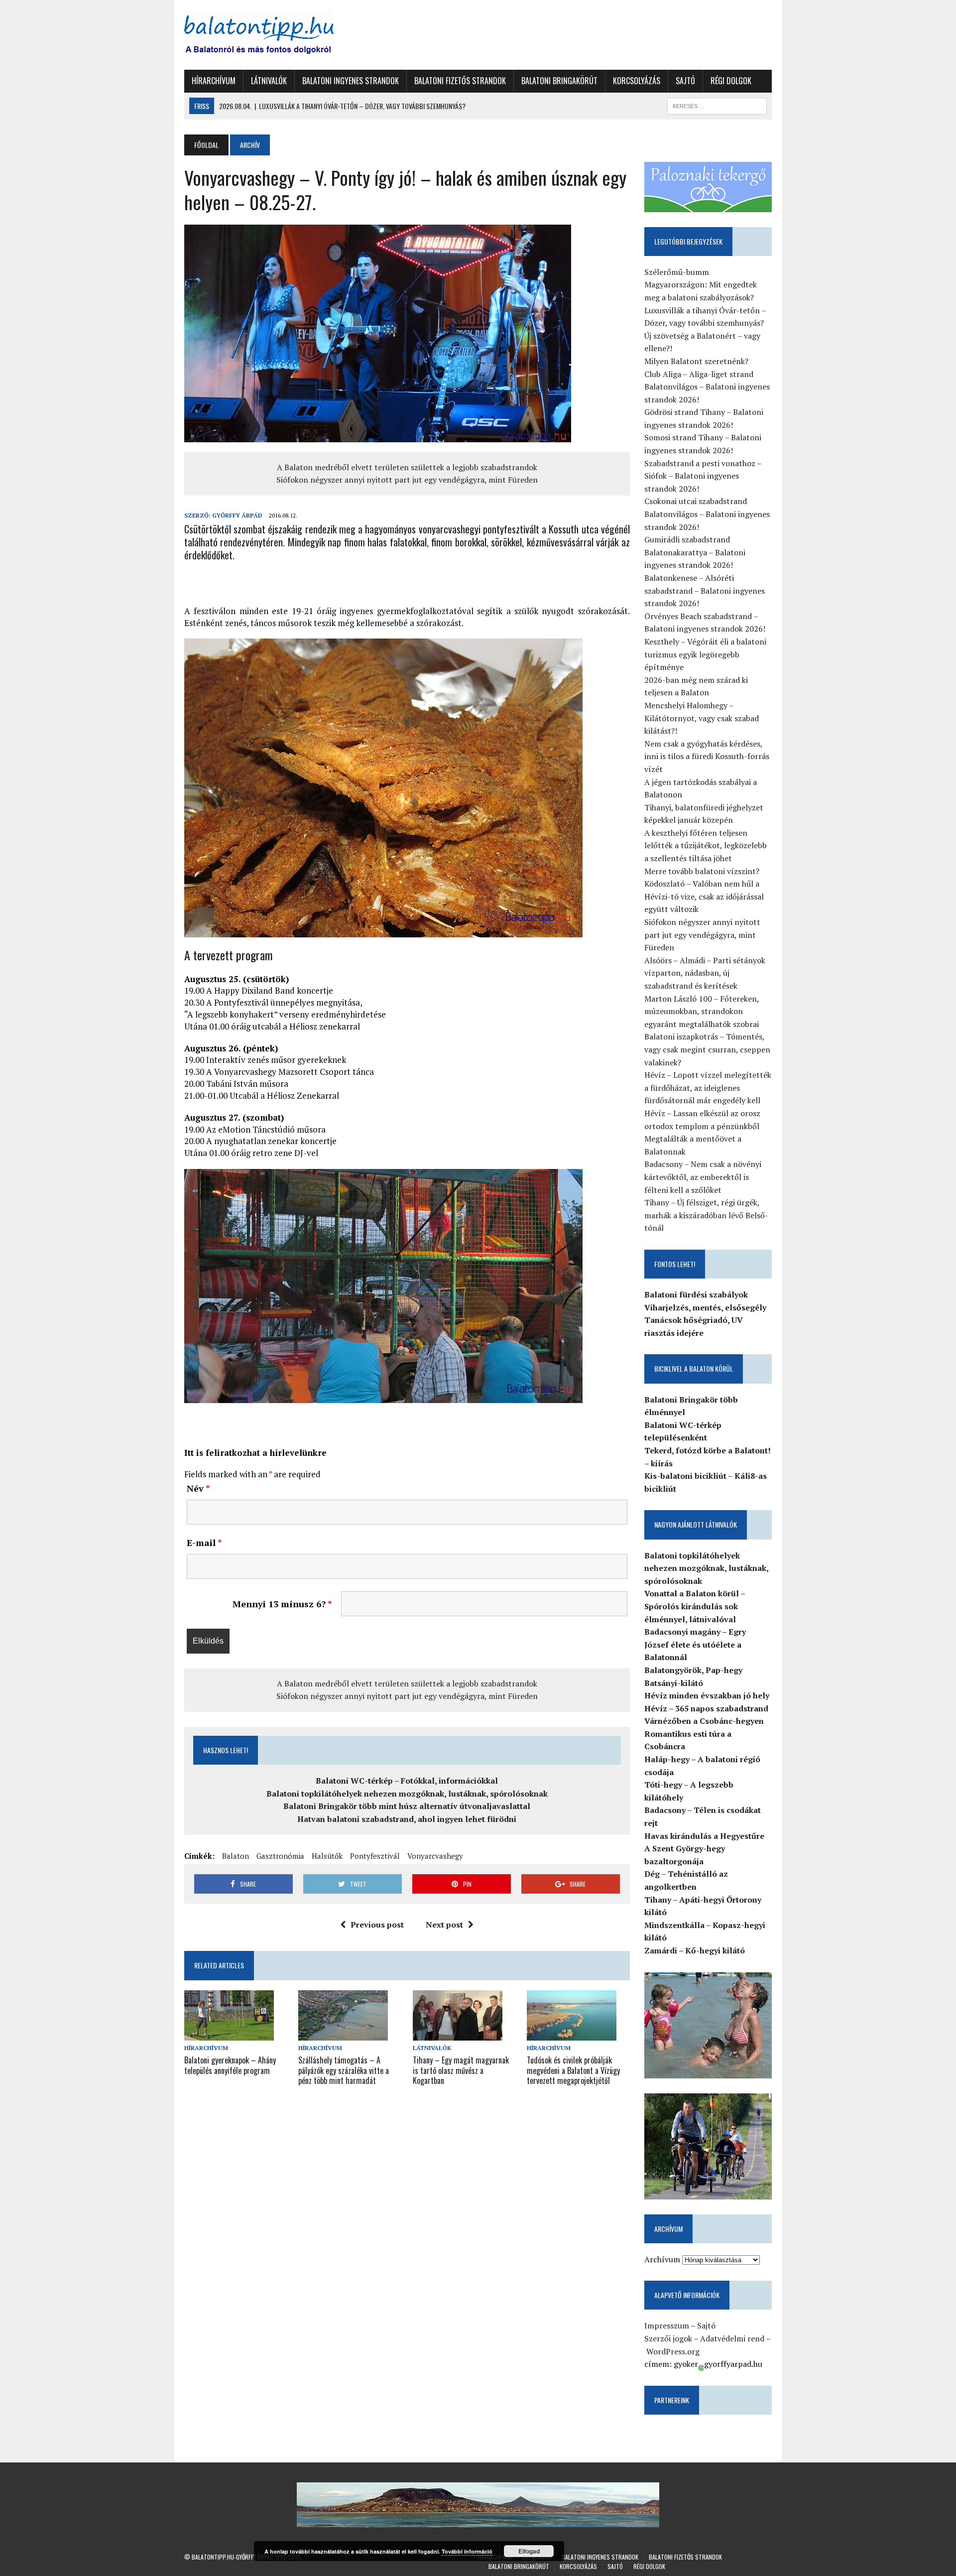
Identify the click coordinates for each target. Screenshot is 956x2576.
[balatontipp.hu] (277, 35)
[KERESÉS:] (717, 105)
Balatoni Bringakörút (559, 81)
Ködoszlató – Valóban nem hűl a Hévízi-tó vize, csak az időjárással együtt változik (704, 896)
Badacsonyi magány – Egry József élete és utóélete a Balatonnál (695, 1644)
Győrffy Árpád (237, 515)
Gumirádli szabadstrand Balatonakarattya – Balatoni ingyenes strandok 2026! (695, 552)
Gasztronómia (280, 1856)
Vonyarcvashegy (435, 1856)
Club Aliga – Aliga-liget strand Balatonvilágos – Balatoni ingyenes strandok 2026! (707, 387)
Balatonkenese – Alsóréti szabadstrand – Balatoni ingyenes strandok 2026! (705, 590)
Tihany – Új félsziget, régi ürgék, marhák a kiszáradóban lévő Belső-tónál (706, 1215)
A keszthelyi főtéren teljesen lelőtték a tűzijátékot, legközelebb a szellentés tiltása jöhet (706, 845)
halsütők (327, 1856)
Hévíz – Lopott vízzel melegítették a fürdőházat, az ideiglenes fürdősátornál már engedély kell (708, 1088)
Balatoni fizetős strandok (460, 81)
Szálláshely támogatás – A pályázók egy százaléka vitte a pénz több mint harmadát (344, 2070)
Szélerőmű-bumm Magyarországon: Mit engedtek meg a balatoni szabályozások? (701, 285)
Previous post (377, 1925)
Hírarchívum (214, 81)
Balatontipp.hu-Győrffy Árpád (233, 2557)
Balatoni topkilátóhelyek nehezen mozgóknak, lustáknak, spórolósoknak (407, 1794)
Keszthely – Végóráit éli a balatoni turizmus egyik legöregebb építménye (705, 654)
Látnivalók (269, 81)
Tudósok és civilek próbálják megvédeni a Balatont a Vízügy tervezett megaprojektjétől (573, 2070)
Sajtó (685, 81)
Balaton (236, 1856)
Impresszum (667, 2325)
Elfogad (529, 2551)
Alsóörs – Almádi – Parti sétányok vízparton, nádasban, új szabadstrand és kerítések (705, 973)
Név (198, 1488)
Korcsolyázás (637, 81)
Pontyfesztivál (375, 1856)
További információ (467, 2551)
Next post (444, 1925)
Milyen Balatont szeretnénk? (696, 361)
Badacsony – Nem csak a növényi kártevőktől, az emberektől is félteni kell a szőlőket (703, 1177)
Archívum (662, 2259)
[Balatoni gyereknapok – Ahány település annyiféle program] (229, 2034)
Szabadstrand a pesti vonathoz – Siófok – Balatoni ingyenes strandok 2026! (703, 476)
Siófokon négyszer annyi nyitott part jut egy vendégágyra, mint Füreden (407, 480)
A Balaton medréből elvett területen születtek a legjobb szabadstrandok (407, 467)
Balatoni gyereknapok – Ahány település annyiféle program (230, 2065)
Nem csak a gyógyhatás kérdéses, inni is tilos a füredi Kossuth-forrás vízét (707, 756)
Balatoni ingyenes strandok (351, 81)
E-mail (204, 1543)
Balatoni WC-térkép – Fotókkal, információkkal (407, 1781)
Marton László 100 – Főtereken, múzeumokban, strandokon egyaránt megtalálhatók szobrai (702, 1011)
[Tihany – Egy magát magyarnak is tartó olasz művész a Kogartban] (458, 2034)
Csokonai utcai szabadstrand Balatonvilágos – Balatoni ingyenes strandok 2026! (707, 514)
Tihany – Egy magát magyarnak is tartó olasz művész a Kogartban (461, 2070)
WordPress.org (673, 2351)
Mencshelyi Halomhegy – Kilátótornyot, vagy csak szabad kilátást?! (702, 718)
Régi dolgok (731, 81)
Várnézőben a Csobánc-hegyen (704, 1721)
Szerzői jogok (668, 2338)
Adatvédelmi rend (732, 2338)
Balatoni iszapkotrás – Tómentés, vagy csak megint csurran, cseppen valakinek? (707, 1049)
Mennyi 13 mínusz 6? (282, 1604)
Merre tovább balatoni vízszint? (702, 871)
